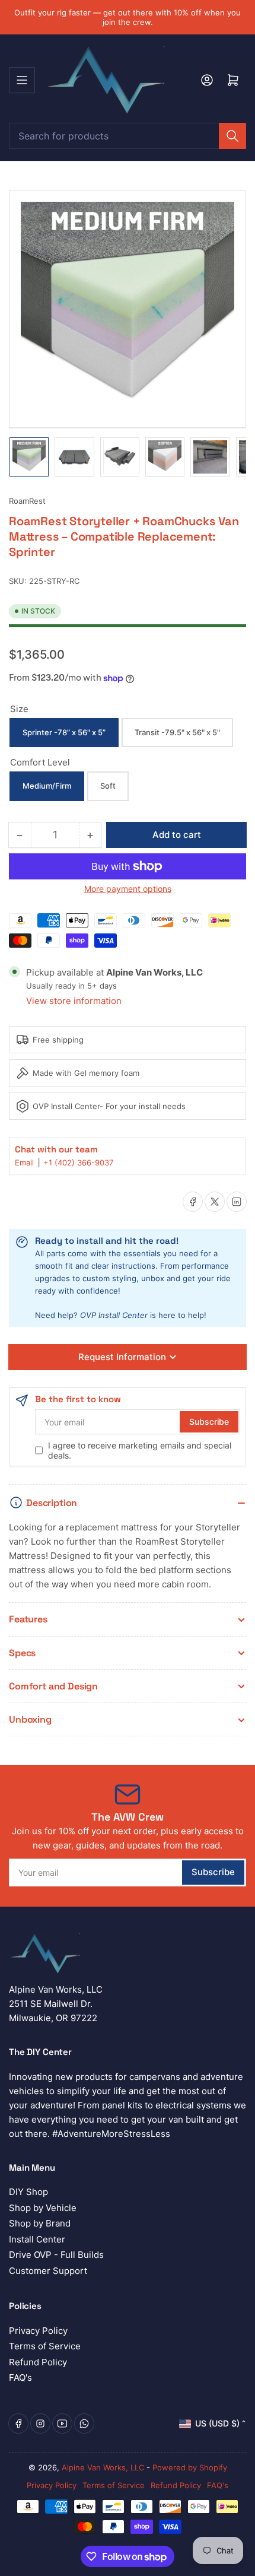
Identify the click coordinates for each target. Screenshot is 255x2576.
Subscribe (209, 1422)
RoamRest (27, 501)
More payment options (128, 889)
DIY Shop (28, 2192)
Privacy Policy (38, 2331)
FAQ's (20, 2378)
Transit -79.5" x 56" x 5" (177, 732)
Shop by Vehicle (43, 2208)
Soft (108, 786)
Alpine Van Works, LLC (103, 2467)
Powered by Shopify (190, 2467)
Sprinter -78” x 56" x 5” (64, 732)
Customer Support (48, 2271)
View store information (74, 1001)
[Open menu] (22, 80)
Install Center (37, 2239)
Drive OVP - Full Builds (56, 2255)
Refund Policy (38, 2362)
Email (26, 1162)
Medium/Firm (47, 786)
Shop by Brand (40, 2223)
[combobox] (128, 136)
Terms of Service (45, 2346)
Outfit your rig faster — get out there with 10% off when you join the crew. (128, 17)
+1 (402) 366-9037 (78, 1162)
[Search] (232, 136)
